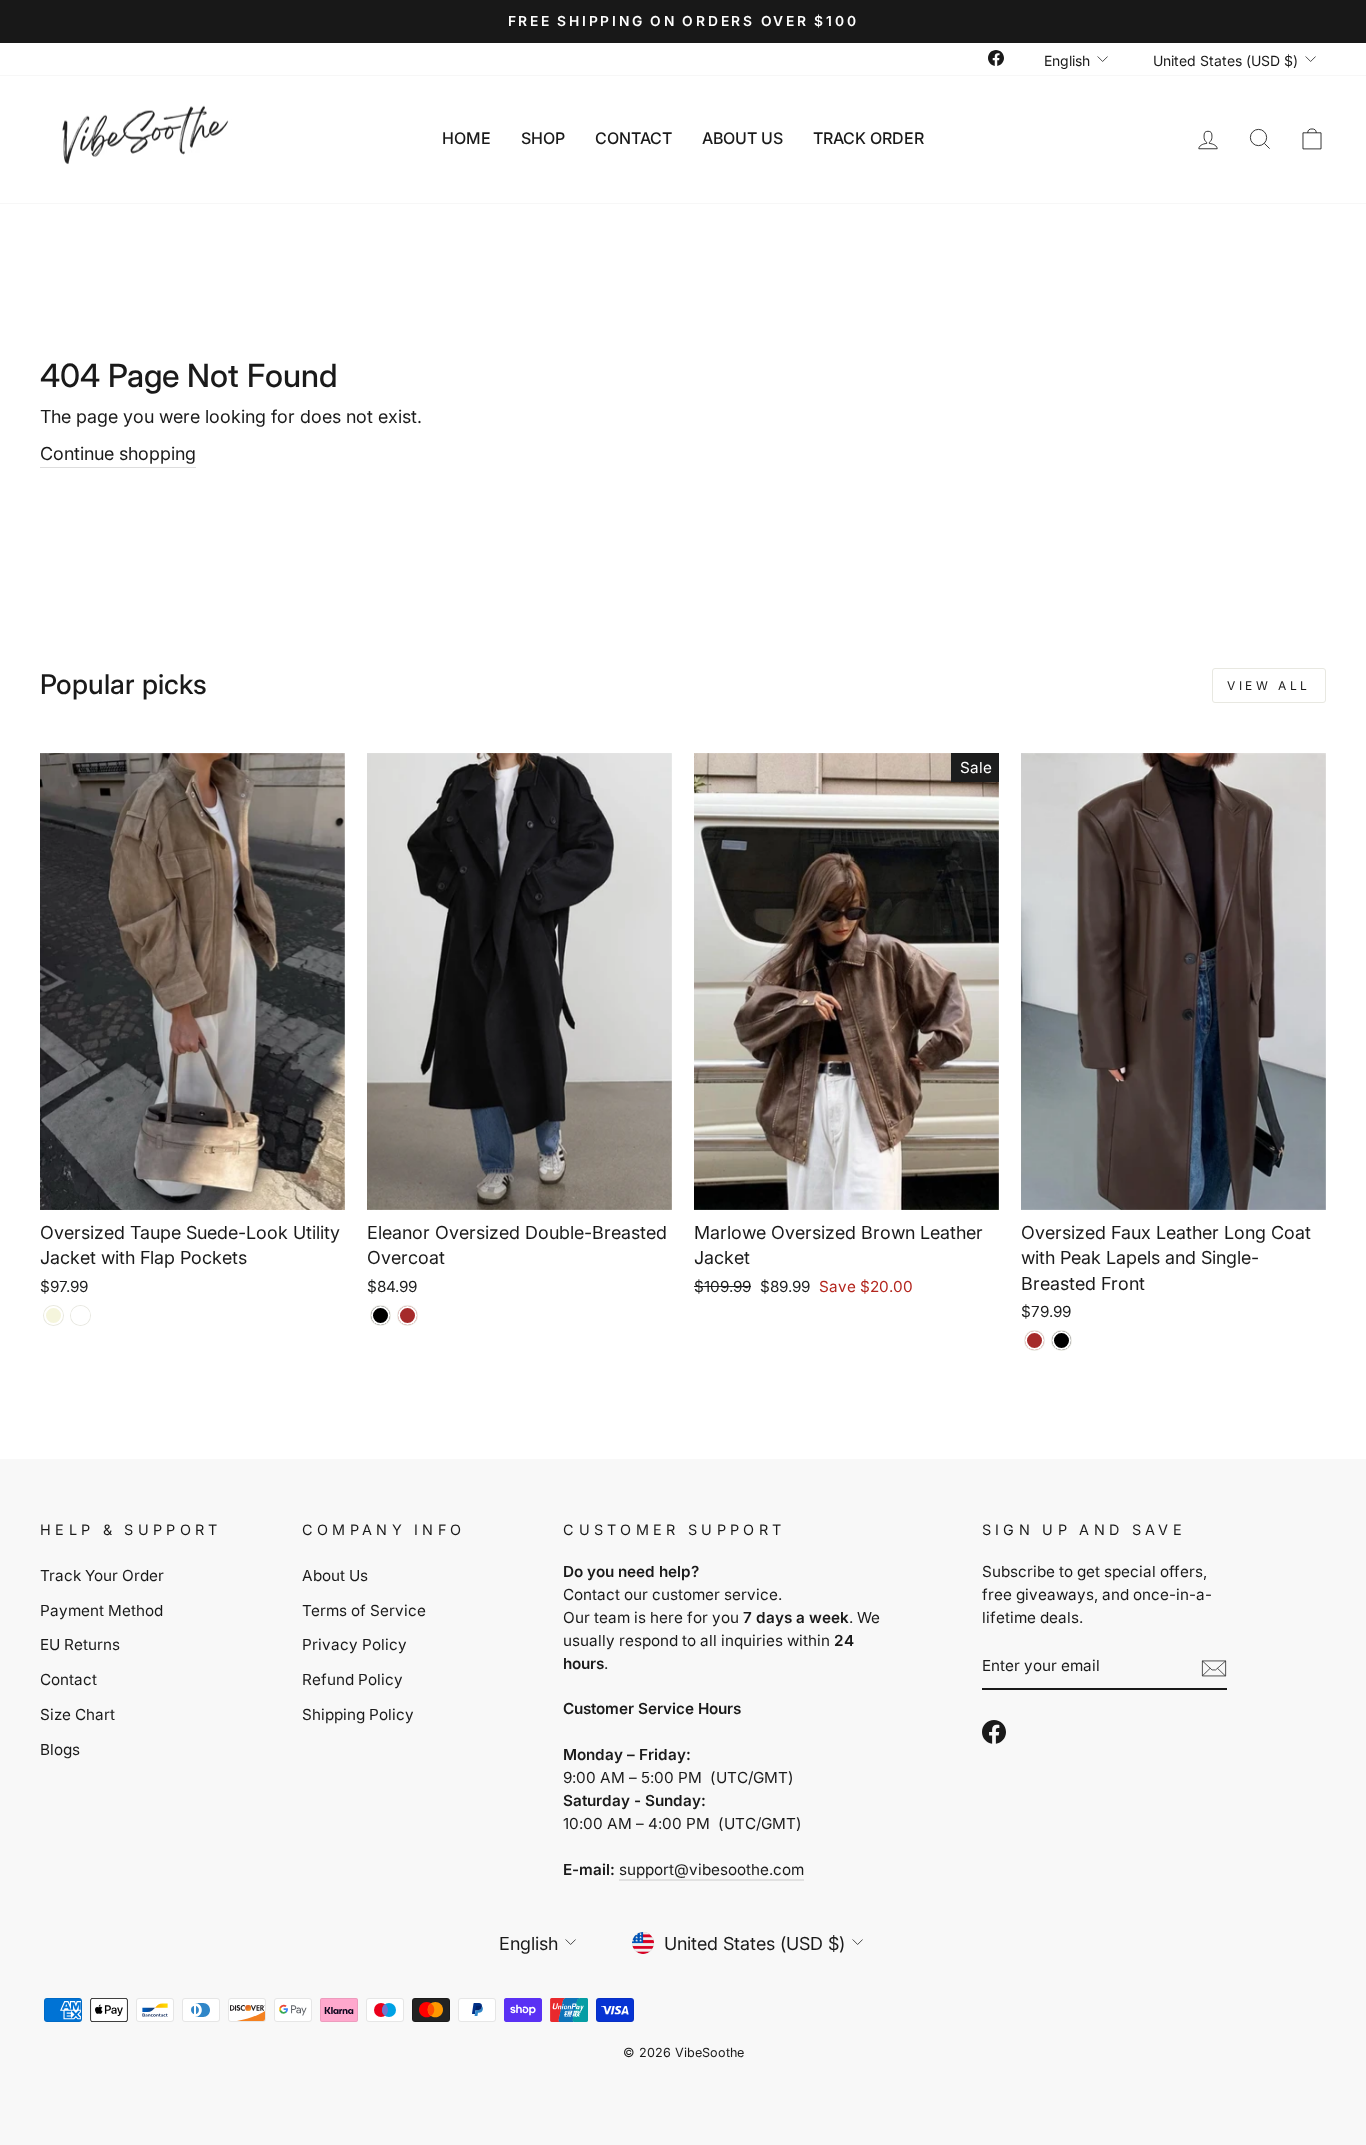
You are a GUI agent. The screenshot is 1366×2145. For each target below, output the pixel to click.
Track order (868, 138)
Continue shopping (118, 453)
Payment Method (101, 1610)
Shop (543, 138)
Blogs (60, 1749)
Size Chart (77, 1714)
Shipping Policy (358, 1714)
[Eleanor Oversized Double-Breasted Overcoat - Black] (380, 1315)
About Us (742, 138)
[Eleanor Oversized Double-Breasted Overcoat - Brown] (407, 1315)
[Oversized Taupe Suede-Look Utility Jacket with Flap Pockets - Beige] (53, 1315)
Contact (633, 138)
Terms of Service (364, 1610)
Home (466, 138)
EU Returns (80, 1644)
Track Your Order (102, 1575)
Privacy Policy (354, 1644)
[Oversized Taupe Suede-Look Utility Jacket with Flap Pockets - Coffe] (80, 1315)
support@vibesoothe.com (711, 1869)
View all (1269, 685)
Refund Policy (352, 1679)
